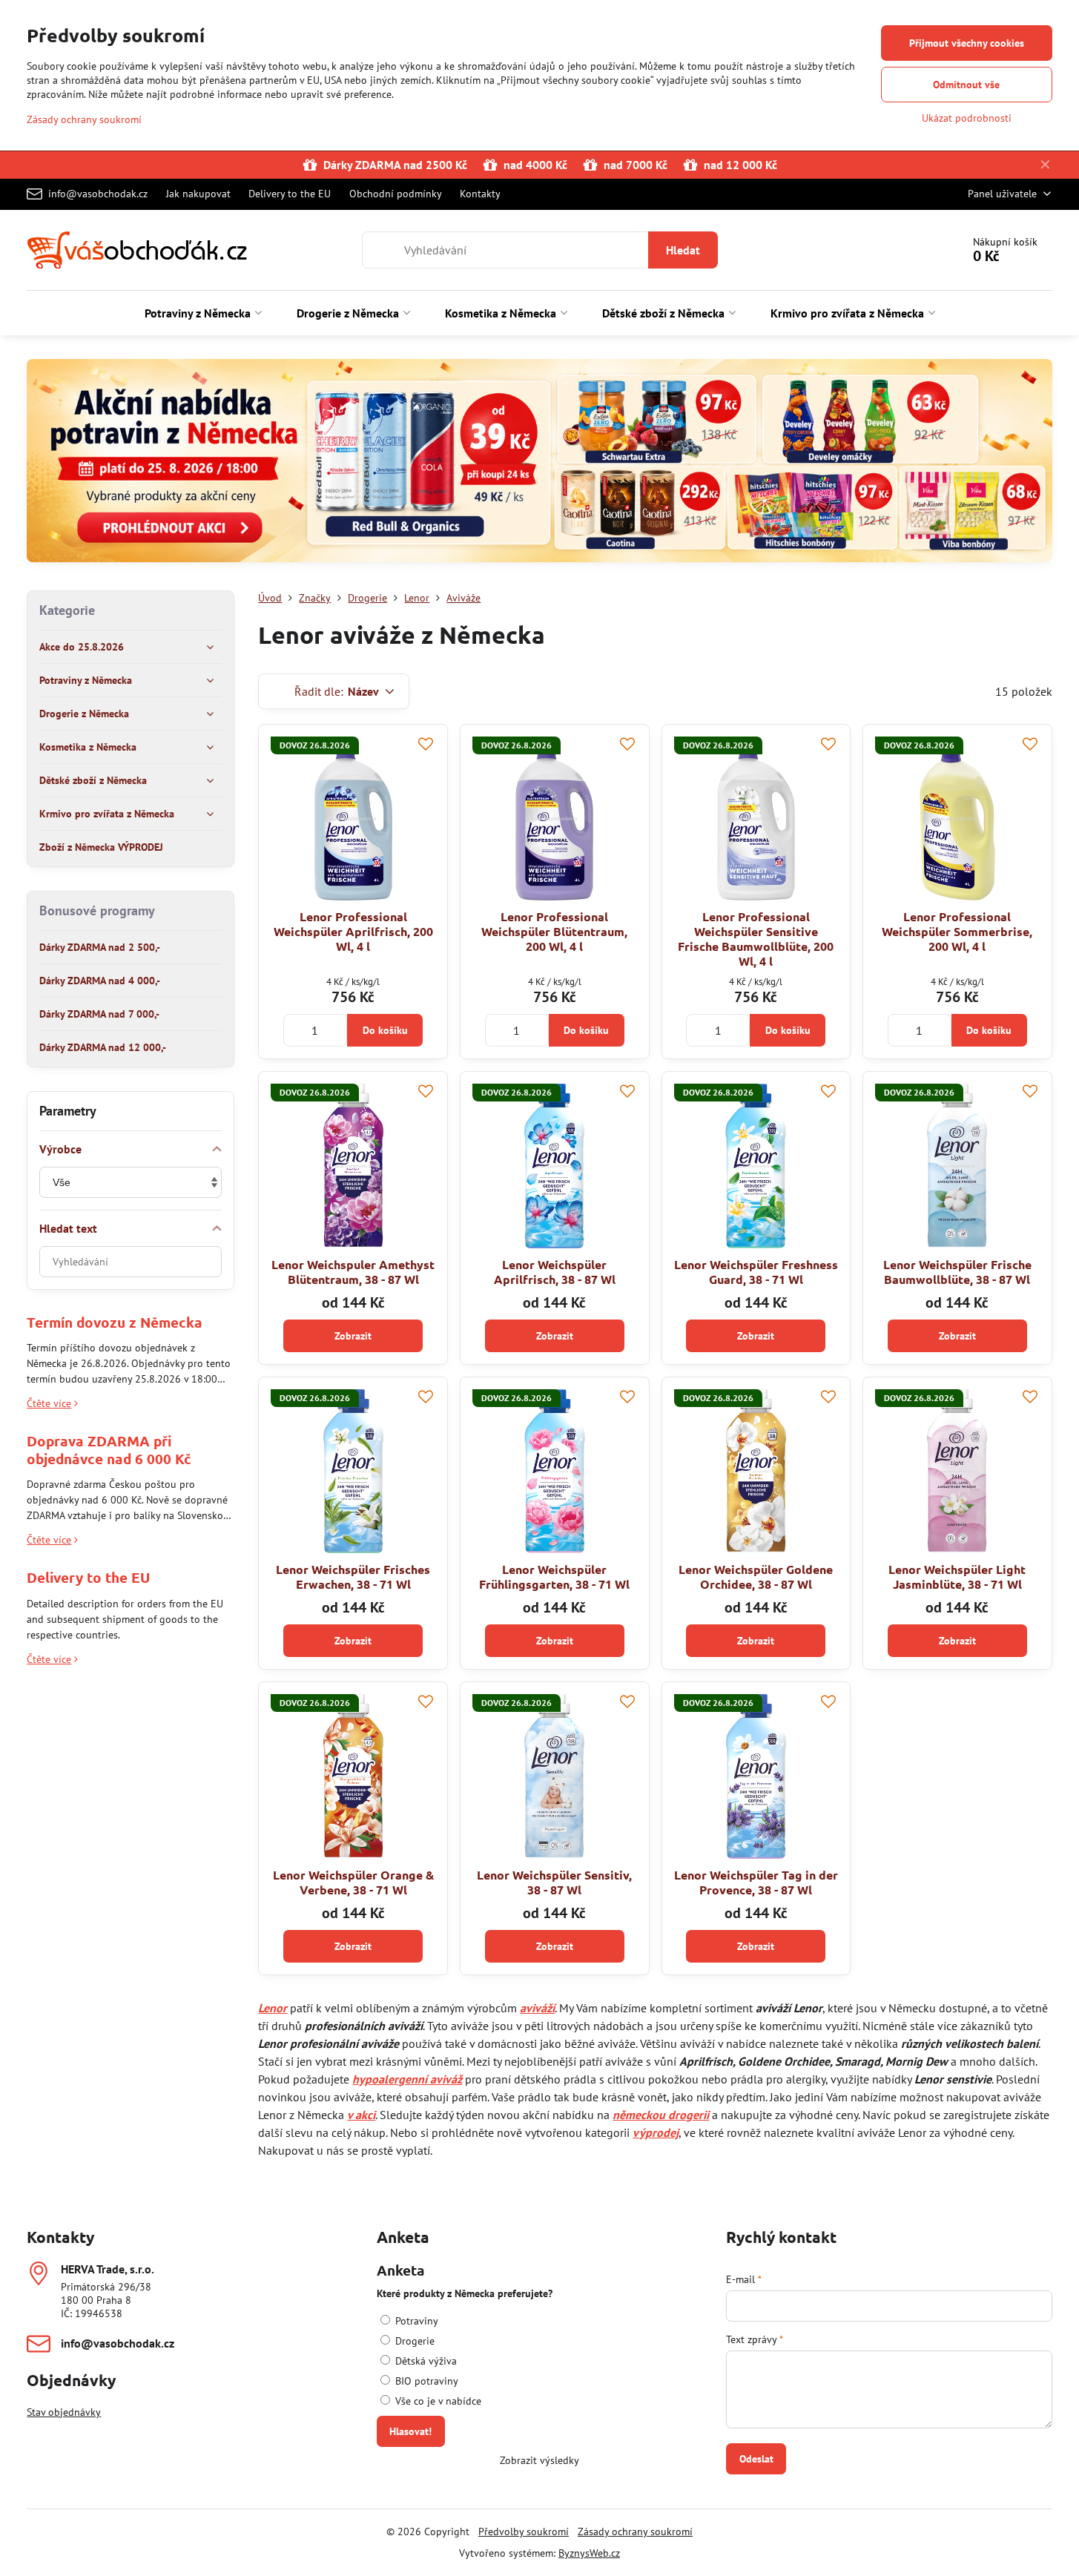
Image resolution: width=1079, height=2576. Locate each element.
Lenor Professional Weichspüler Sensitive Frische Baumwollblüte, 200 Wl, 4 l (756, 939)
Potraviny (415, 2321)
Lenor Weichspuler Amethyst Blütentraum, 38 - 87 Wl (353, 1272)
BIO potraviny (425, 2381)
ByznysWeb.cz (589, 2553)
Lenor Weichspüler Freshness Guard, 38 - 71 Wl (756, 1272)
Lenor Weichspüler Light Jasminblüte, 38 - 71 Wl (957, 1577)
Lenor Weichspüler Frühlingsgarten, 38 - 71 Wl (554, 1577)
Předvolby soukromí (524, 2531)
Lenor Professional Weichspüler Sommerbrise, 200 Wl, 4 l (957, 931)
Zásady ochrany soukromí (635, 2531)
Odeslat (756, 2459)
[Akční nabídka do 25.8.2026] (539, 463)
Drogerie (413, 2341)
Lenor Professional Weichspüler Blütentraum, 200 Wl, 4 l (554, 931)
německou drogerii (661, 2115)
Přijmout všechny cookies (967, 43)
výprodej (656, 2132)
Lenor (273, 2008)
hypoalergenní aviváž (407, 2079)
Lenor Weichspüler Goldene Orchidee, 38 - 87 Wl (756, 1577)
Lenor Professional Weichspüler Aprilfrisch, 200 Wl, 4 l (353, 931)
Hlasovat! (410, 2431)
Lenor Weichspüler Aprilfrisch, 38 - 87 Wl (555, 1272)
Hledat (683, 250)
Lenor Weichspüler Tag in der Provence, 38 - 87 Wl (756, 1882)
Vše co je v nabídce (437, 2401)
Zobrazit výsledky (539, 2460)
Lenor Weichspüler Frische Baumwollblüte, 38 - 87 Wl (957, 1272)
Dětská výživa (425, 2361)
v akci (361, 2115)
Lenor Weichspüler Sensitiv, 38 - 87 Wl (554, 1882)
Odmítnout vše (966, 85)
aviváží (537, 2008)
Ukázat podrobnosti (967, 118)
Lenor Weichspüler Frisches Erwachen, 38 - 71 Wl (353, 1577)
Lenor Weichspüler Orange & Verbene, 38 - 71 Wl (353, 1882)
